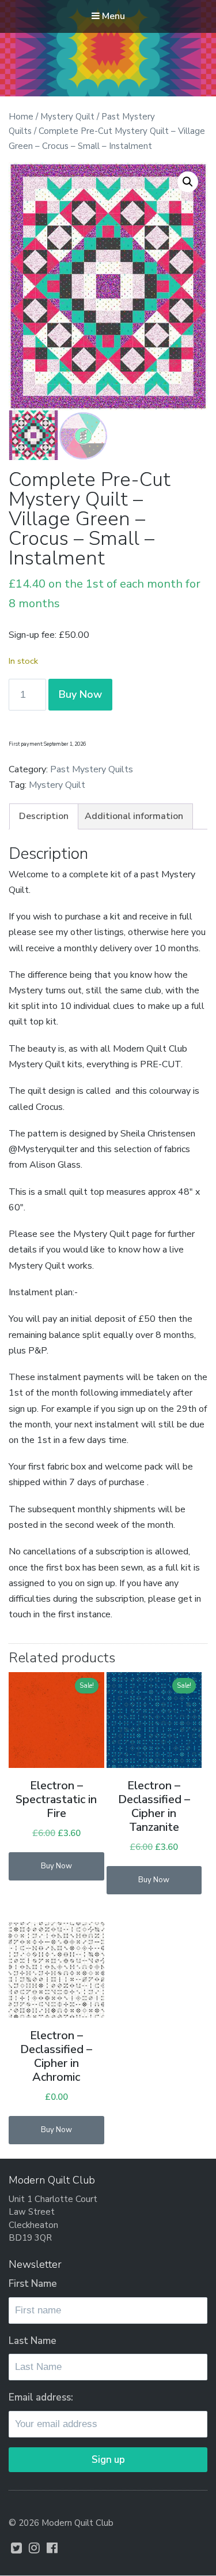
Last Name (33, 2341)
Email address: (41, 2397)
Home (21, 117)
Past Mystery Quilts (92, 769)
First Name (33, 2284)
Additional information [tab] (134, 816)
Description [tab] (44, 816)
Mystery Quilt (67, 117)
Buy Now (80, 694)
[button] (188, 182)
